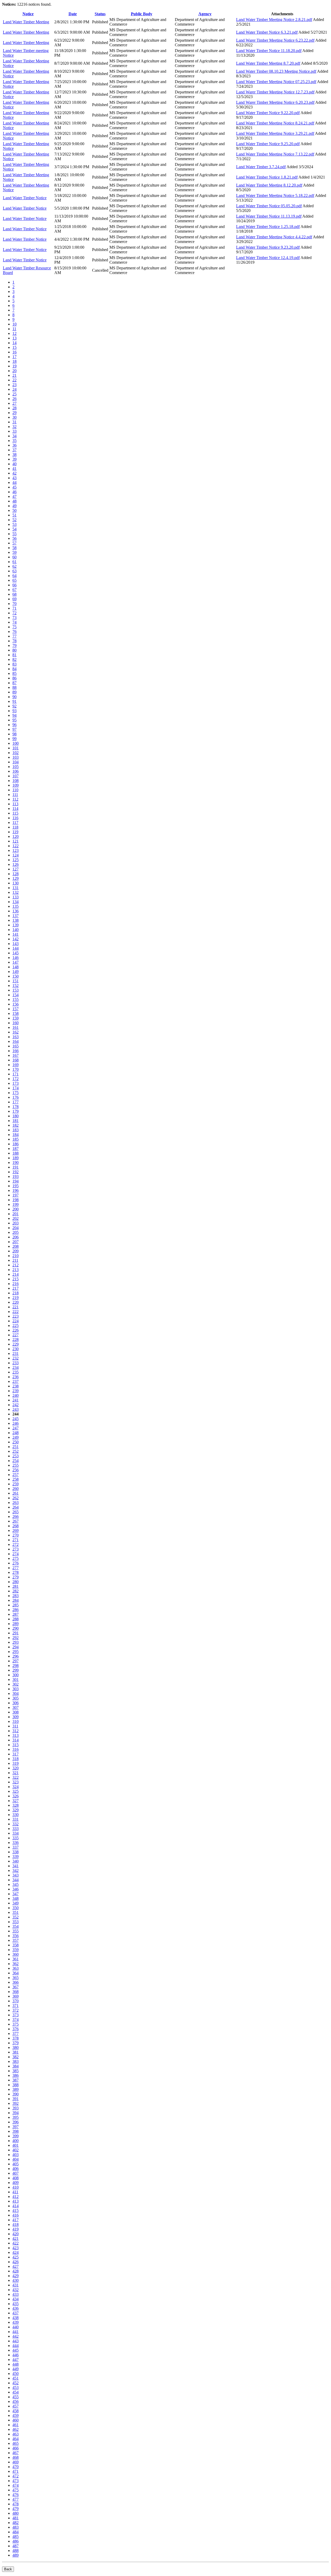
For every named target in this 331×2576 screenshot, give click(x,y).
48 (14, 501)
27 (14, 403)
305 (16, 1698)
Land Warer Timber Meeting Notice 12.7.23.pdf (275, 92)
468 (16, 2457)
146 (16, 958)
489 (16, 2555)
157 (16, 1009)
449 (16, 2369)
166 (16, 1051)
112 (15, 799)
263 (16, 1503)
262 (16, 1498)
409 (16, 2183)
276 (16, 1563)
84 (14, 669)
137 (16, 916)
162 (16, 1032)
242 (16, 1405)
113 (15, 804)
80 (14, 650)
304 (16, 1693)
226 (16, 1330)
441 (16, 2332)
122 (16, 846)
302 (16, 1684)
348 (16, 1898)
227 (16, 1335)
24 (14, 389)
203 (16, 1223)
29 (14, 413)
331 (16, 1819)
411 (15, 2192)
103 (16, 757)
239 (16, 1391)
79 (14, 645)
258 (16, 1479)
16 (14, 352)
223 (16, 1316)
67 (14, 590)
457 (16, 2406)
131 (16, 888)
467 (16, 2453)
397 (16, 2127)
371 (16, 2006)
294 (16, 1647)
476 (16, 2495)
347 (16, 1894)
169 (16, 1065)
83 (14, 664)
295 (16, 1652)
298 (16, 1666)
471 (16, 2471)
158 (16, 1013)
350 (16, 1908)
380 (16, 2047)
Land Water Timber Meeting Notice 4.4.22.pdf (274, 237)
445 (16, 2350)
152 (16, 986)
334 (16, 1833)
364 (16, 1973)
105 (16, 767)
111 (15, 795)
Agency (205, 14)
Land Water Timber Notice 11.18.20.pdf (269, 51)
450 (16, 2374)
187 (16, 1149)
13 (14, 338)
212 (16, 1265)
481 (16, 2518)
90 (14, 697)
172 (16, 1079)
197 (16, 1195)
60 (14, 557)
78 (14, 641)
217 (16, 1288)
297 (16, 1661)
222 (16, 1312)
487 (16, 2546)
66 (14, 585)
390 (16, 2094)
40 (14, 464)
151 (16, 981)
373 (16, 2015)
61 (14, 562)
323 (16, 1782)
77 (14, 636)
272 (16, 1544)
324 (16, 1787)
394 (16, 2113)
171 (16, 1074)
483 (16, 2527)
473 (16, 2481)
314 (16, 1740)
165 (16, 1046)
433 (16, 2294)
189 (16, 1158)
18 (14, 361)
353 (16, 1922)
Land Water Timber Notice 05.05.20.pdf (269, 206)
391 (16, 2099)
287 (16, 1614)
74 (14, 622)
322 (16, 1777)
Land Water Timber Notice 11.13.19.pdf (269, 216)
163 (16, 1037)
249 (16, 1437)
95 (14, 720)
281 (16, 1586)
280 (16, 1582)
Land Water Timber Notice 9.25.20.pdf (268, 144)
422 (16, 2243)
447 (16, 2360)
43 (14, 478)
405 (16, 2164)
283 (16, 1596)
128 (16, 874)
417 (16, 2220)
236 (16, 1377)
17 (14, 357)
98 (14, 734)
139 (16, 925)
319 (16, 1763)
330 (16, 1815)
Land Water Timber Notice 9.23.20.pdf (268, 247)
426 (16, 2262)
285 (16, 1605)
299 (16, 1670)
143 (16, 944)
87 (14, 683)
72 (14, 613)
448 (16, 2364)
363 (16, 1968)
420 (16, 2234)
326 (16, 1796)
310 (16, 1721)
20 (14, 371)
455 (16, 2397)
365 (16, 1978)
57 (14, 543)
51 (14, 515)
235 (16, 1372)
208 (16, 1246)
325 (16, 1791)
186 (16, 1144)
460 (16, 2420)
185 (16, 1139)
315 (16, 1745)
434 (16, 2299)
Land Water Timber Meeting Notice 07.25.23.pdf (276, 82)
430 (16, 2280)
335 (16, 1838)
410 (16, 2187)
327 (16, 1801)
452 (16, 2383)
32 (14, 427)
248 (16, 1433)
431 (16, 2285)
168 (16, 1060)
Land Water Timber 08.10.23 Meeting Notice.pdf (276, 71)
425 (16, 2257)
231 (16, 1353)
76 (14, 632)
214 (16, 1274)
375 (16, 2024)
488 (16, 2551)
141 (16, 934)
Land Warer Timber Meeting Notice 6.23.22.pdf (275, 40)
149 (16, 972)
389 (16, 2089)
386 (16, 2075)
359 (16, 1950)
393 (16, 2108)
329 (16, 1810)
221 (16, 1307)
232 (16, 1358)
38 (14, 455)
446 (16, 2355)
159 (16, 1018)
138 (16, 920)
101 (16, 748)
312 (16, 1731)
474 (16, 2485)
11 (14, 329)
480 (16, 2513)
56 (14, 538)
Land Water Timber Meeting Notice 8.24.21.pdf (275, 123)
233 (16, 1363)
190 (16, 1162)
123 (16, 850)
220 (16, 1302)
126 (16, 864)
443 (16, 2341)
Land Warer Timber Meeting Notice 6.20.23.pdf (275, 102)
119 (15, 832)
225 (16, 1326)
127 (16, 869)
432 (16, 2290)
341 (16, 1866)
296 (16, 1656)
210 (16, 1256)
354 (16, 1926)
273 (16, 1549)
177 (16, 1102)
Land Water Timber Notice (25, 198)
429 (16, 2276)
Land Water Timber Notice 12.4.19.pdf (268, 258)
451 (16, 2378)
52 (14, 520)
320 (16, 1768)
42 (14, 473)
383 (16, 2061)
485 (16, 2537)
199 (16, 1204)
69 (14, 599)
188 (16, 1153)
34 (14, 436)
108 (16, 781)
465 (16, 2443)
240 (16, 1395)
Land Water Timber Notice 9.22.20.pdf (268, 113)
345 (16, 1884)
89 (14, 692)
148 (16, 967)
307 (16, 1707)
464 (16, 2439)
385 (16, 2071)
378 (16, 2038)
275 (16, 1558)
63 (14, 571)
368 (16, 1992)
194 (16, 1181)
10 (14, 324)
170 (16, 1069)
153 (16, 990)
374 (16, 2020)
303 (16, 1689)
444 (16, 2346)
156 (16, 1004)
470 (16, 2467)
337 (16, 1847)
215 (16, 1279)
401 (16, 2145)
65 (14, 580)
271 (16, 1540)
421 (16, 2238)
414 (16, 2206)
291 (16, 1633)
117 (15, 822)
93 (14, 711)
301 (16, 1680)
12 (14, 333)
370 (16, 2001)
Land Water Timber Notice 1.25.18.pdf (268, 227)
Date (73, 14)
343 (16, 1875)
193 (16, 1176)
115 (15, 813)
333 (16, 1829)
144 (16, 948)
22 (14, 380)
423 (16, 2248)
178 (16, 1107)
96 (14, 725)
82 (14, 659)
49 (14, 506)
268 (16, 1526)
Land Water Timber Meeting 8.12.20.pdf (269, 185)
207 (16, 1242)
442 (16, 2336)
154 (16, 995)
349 (16, 1903)
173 (16, 1083)
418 (16, 2224)
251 (16, 1447)
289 (16, 1624)
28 (14, 408)
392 (16, 2103)
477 (16, 2499)
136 (16, 911)
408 (16, 2178)
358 (16, 1945)
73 (14, 618)
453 (16, 2387)
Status (100, 14)
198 (16, 1200)
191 (16, 1167)
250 (16, 1442)
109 (16, 785)
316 (16, 1749)
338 (16, 1852)
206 (16, 1237)
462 (16, 2429)
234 (16, 1367)
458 (16, 2411)
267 (16, 1521)
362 (16, 1964)
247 (16, 1428)
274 (16, 1554)
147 (16, 962)
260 (16, 1489)
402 (16, 2150)
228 (16, 1339)
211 (15, 1260)
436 (16, 2308)
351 (16, 1912)
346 (16, 1889)
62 (14, 566)
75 (14, 627)
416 (16, 2215)
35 (14, 441)
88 (14, 687)
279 (16, 1577)
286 (16, 1610)
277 (16, 1568)
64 (14, 576)
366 (16, 1982)
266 (16, 1516)
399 (16, 2136)
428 (16, 2271)
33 (14, 431)
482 (16, 2523)
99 (14, 739)
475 (16, 2490)
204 (16, 1228)
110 (15, 790)
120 (16, 836)
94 (14, 715)
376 (16, 2029)
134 (16, 902)
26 (14, 399)
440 (16, 2327)
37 (14, 450)
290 (16, 1628)
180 (16, 1116)
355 (16, 1931)
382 (16, 2057)
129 (16, 878)
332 (16, 1824)
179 (16, 1111)
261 (16, 1493)
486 (16, 2541)
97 (14, 729)
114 (15, 809)
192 (16, 1172)
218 (16, 1293)
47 (14, 496)
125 (16, 860)
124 (16, 855)
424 (16, 2252)
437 (16, 2313)
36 (14, 445)
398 (16, 2131)
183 (16, 1130)
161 (16, 1027)
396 (16, 2122)
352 (16, 1917)
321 (16, 1773)
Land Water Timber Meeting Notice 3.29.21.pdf (275, 133)
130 (16, 883)
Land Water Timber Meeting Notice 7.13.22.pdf (275, 154)
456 (16, 2401)
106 (16, 771)
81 (14, 655)
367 (16, 1987)
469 (16, 2462)
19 (14, 366)
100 (16, 743)
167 (16, 1055)
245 (16, 1419)
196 (16, 1190)
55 (14, 534)
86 (14, 678)
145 (16, 953)
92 (14, 706)
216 (16, 1284)
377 (16, 2034)
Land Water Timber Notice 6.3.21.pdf (267, 32)
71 (14, 608)
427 (16, 2266)
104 (16, 762)
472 (16, 2476)
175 (16, 1093)
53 (14, 524)
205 (16, 1232)
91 (14, 701)
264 (16, 1507)
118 (15, 827)
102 (16, 753)
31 (14, 422)
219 (16, 1298)
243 (16, 1409)
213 (16, 1270)
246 (16, 1423)
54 (14, 529)
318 (16, 1759)
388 (16, 2085)
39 (14, 459)
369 (16, 1996)
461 (16, 2425)
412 (16, 2197)
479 (16, 2509)
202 (16, 1218)
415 (16, 2210)
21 (14, 375)
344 (16, 1880)
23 (14, 385)
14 (14, 343)
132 (16, 892)
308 (16, 1712)
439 (16, 2322)
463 (16, 2434)
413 (16, 2201)
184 (16, 1135)
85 (14, 673)
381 (16, 2052)
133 (16, 897)
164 (16, 1041)
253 (16, 1456)
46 (14, 492)
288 (16, 1619)
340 (16, 1861)
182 (16, 1125)
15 (14, 347)
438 (16, 2318)
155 (16, 999)
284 (16, 1600)
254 (16, 1461)
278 (16, 1572)
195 (16, 1186)
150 (16, 976)
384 (16, 2066)
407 (16, 2173)
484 (16, 2532)
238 (16, 1386)
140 (16, 930)
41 (14, 468)
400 (16, 2141)
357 (16, 1940)
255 (16, 1465)
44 (14, 482)
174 (16, 1088)
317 (16, 1754)
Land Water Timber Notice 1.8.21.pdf (267, 177)
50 (14, 510)
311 (15, 1726)
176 (16, 1097)
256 (16, 1470)
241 (16, 1400)
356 (16, 1936)
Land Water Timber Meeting (26, 22)
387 (16, 2080)
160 (16, 1023)
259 (16, 1484)
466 (16, 2448)
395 (16, 2117)
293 (16, 1642)
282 (16, 1591)
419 (16, 2229)
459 (16, 2415)
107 (16, 776)
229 (16, 1344)
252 (16, 1451)
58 (14, 548)
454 (16, 2392)
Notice (28, 14)
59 (14, 552)
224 (16, 1321)
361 (16, 1959)
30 (14, 417)
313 (16, 1735)
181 (16, 1121)
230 (16, 1349)
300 (16, 1675)
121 (16, 841)
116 (15, 818)
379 (16, 2043)
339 (16, 1857)
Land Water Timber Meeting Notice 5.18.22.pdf (275, 195)
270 (16, 1535)
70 (14, 604)
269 (16, 1530)
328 (16, 1805)
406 (16, 2169)
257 (16, 1475)
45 (14, 487)
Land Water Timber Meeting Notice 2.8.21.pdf (274, 20)
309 (16, 1717)
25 (14, 394)
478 (16, 2504)
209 (16, 1251)
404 (16, 2159)
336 (16, 1843)
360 (16, 1954)
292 (16, 1638)
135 (16, 906)
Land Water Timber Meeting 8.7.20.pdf (268, 63)
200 (16, 1209)
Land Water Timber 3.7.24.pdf (261, 167)
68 (14, 594)
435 (16, 2304)
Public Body (142, 14)
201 (16, 1214)
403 (16, 2155)
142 (16, 939)
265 (16, 1512)
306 (16, 1703)
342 (16, 1870)
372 (16, 2010)
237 (16, 1381)
